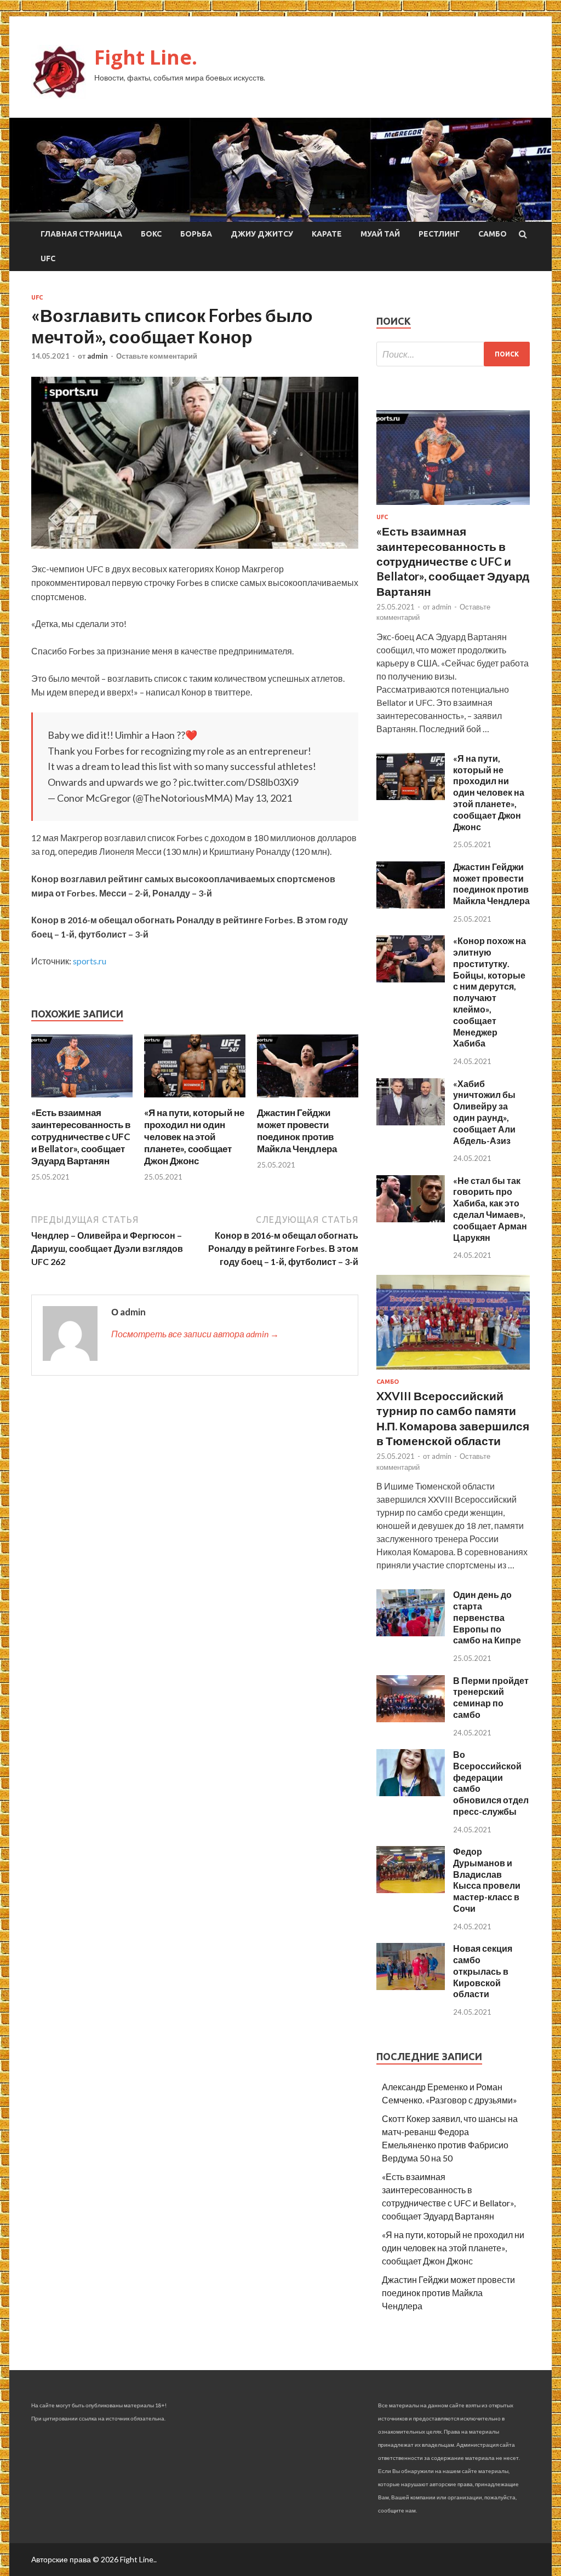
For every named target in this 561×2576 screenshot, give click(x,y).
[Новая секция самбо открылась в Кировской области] (411, 1986)
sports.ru (90, 961)
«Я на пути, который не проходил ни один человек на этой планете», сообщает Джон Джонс (194, 1137)
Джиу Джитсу (262, 234)
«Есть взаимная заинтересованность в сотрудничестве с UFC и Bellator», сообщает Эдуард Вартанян (81, 1137)
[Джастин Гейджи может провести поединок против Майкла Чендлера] (308, 1100)
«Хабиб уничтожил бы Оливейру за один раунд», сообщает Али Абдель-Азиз (484, 1112)
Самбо (493, 234)
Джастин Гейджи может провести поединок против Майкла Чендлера (297, 1131)
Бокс (151, 234)
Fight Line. (146, 57)
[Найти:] (453, 354)
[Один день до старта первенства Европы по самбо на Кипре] (411, 1633)
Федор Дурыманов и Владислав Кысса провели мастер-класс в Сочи (487, 1880)
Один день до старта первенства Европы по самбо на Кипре (487, 1617)
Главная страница (81, 234)
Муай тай (380, 234)
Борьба (196, 234)
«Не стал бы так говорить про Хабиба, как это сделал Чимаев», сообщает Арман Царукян (490, 1209)
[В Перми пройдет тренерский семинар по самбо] (411, 1719)
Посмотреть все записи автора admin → (195, 1334)
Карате (327, 234)
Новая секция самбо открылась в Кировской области (483, 1971)
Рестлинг (439, 234)
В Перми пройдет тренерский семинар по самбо (491, 1697)
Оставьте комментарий (157, 356)
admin (98, 356)
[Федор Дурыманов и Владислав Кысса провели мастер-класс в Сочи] (411, 1890)
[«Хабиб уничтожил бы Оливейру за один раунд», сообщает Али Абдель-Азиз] (411, 1122)
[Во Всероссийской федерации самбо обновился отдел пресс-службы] (411, 1793)
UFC (48, 258)
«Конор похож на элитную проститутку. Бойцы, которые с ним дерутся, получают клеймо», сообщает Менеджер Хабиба (490, 992)
